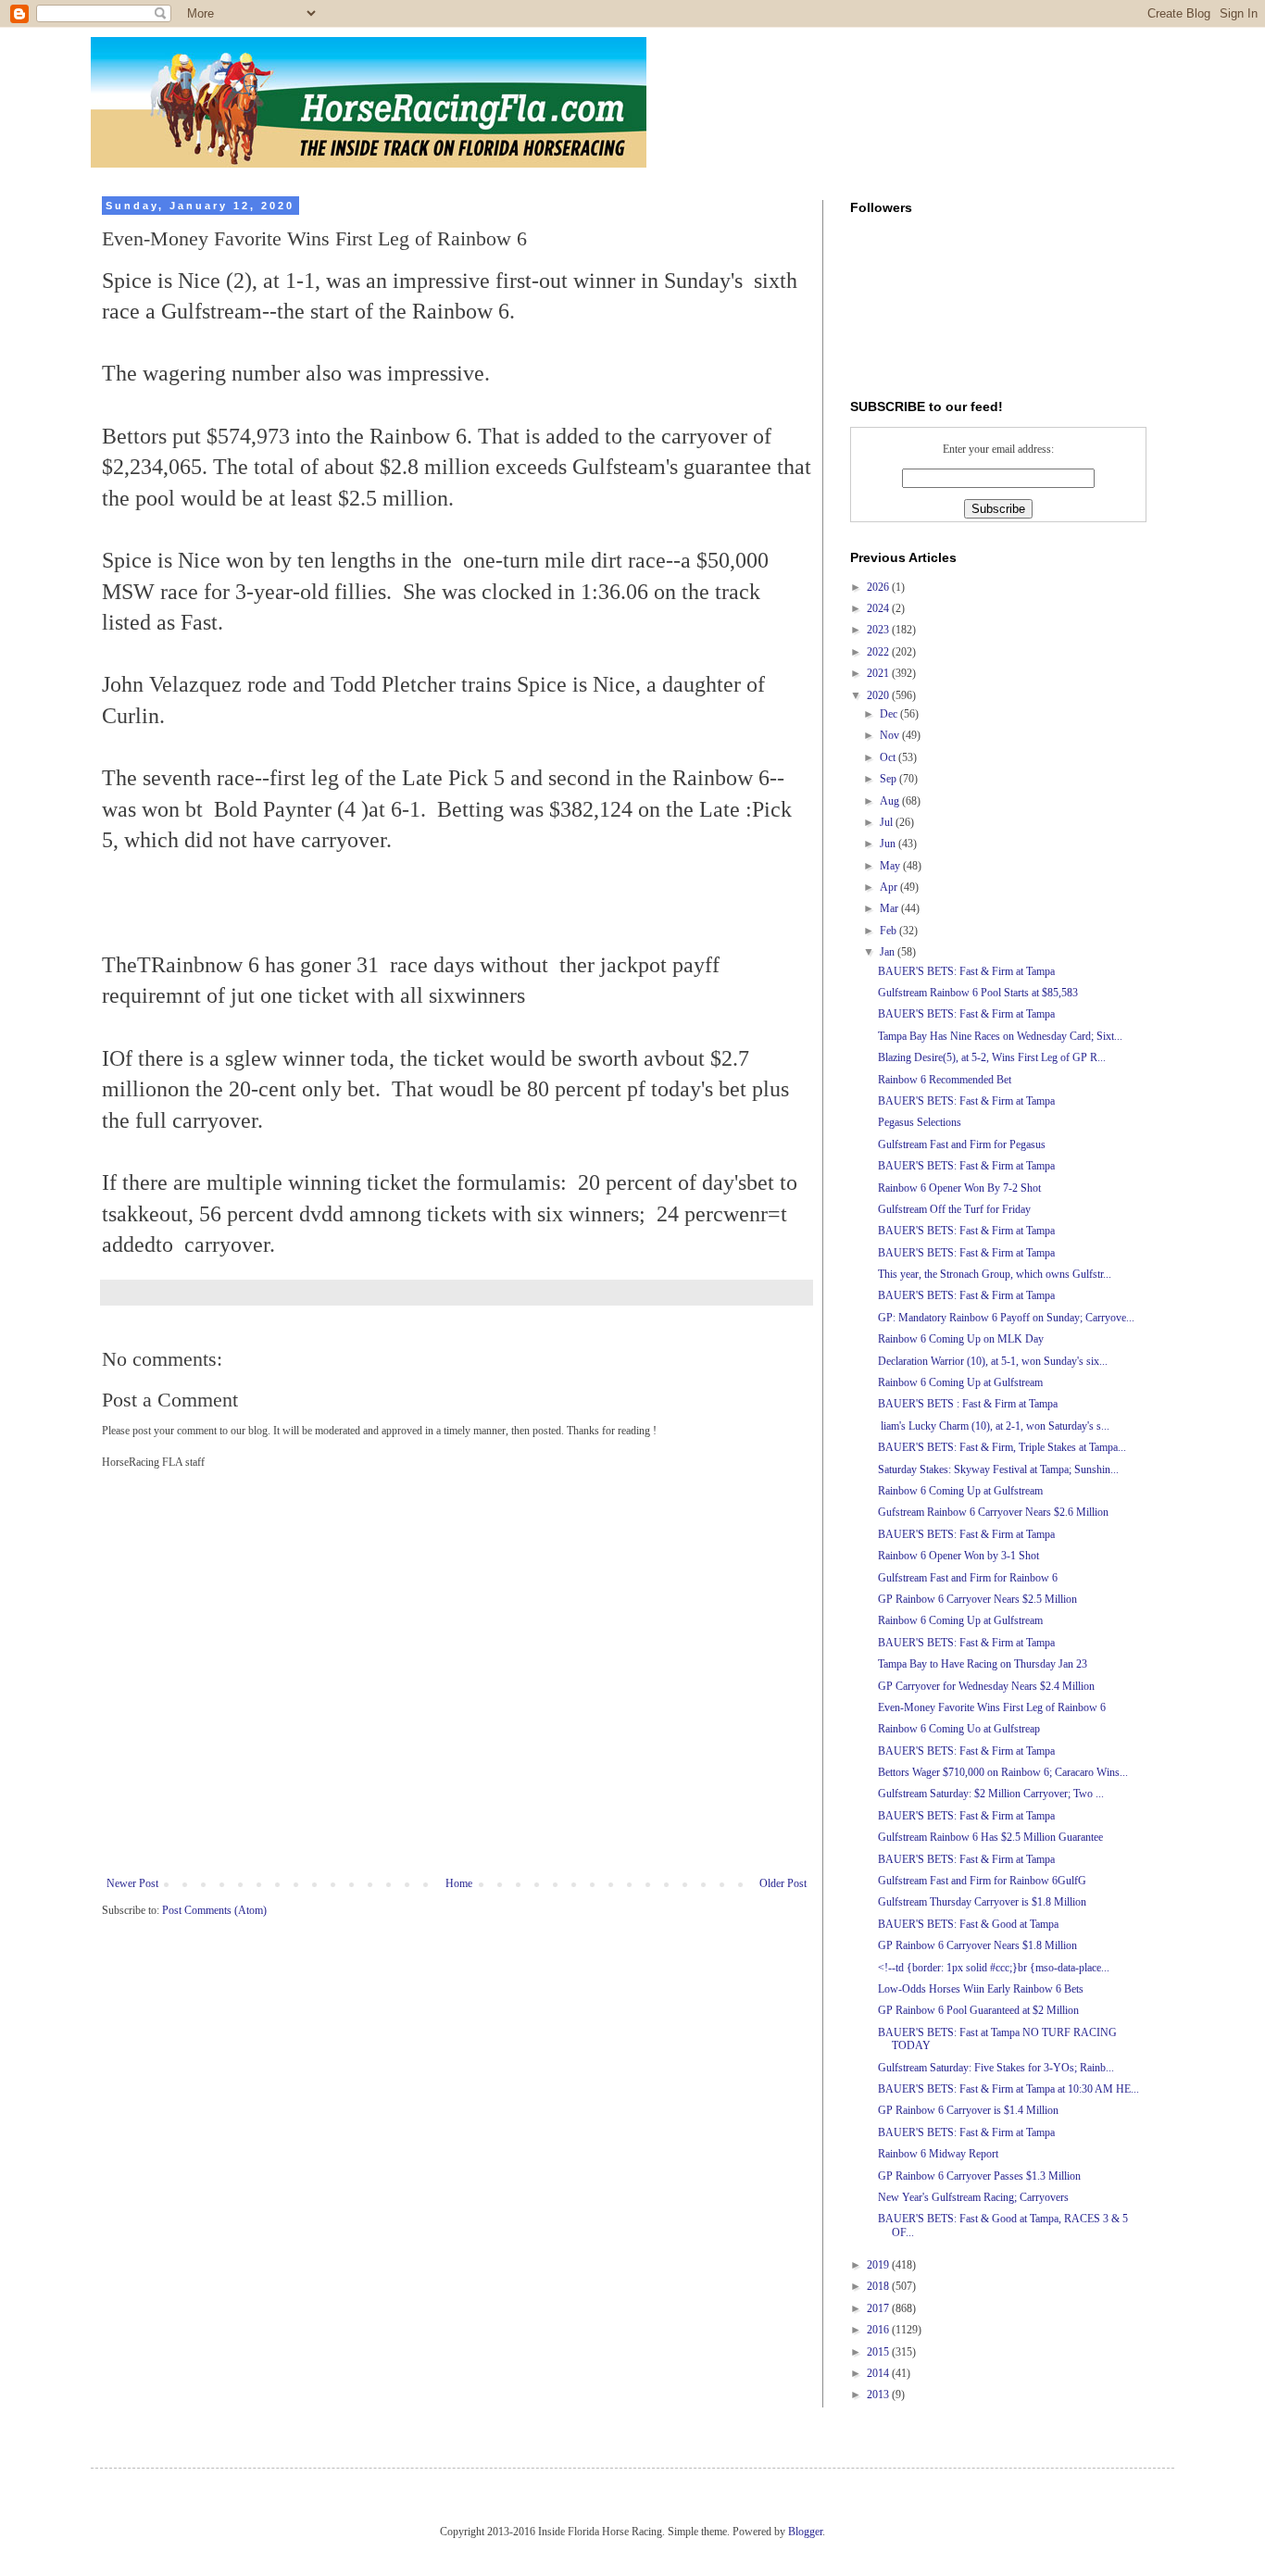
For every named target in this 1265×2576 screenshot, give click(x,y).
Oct (889, 757)
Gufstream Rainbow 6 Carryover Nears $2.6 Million (993, 1512)
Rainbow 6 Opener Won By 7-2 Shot (959, 1188)
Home (459, 1883)
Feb (889, 931)
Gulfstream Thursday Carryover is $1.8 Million (982, 1902)
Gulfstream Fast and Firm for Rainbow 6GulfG (982, 1881)
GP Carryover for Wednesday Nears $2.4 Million (986, 1686)
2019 (879, 2265)
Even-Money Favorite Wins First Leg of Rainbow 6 (992, 1707)
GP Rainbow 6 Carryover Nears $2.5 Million (977, 1599)
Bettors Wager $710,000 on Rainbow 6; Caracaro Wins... (1003, 1772)
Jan (889, 952)
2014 (879, 2373)
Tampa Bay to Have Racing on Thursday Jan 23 (983, 1664)
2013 (879, 2395)
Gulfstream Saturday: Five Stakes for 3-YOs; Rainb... (996, 2068)
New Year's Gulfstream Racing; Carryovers (973, 2197)
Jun (889, 844)
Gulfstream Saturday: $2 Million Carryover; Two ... (991, 1794)
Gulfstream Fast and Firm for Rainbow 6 (968, 1578)
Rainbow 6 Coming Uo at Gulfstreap (959, 1729)
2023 (879, 630)
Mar (890, 908)
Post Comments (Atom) (214, 1910)
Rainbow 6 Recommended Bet (945, 1080)
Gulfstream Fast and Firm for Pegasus (962, 1144)
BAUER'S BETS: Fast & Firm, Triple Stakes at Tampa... (1002, 1447)
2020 (879, 695)
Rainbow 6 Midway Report (938, 2154)
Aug (891, 801)
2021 (879, 673)
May (891, 866)
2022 (879, 652)
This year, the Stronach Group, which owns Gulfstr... (995, 1274)
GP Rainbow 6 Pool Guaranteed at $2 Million (978, 2010)
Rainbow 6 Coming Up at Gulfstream (960, 1382)
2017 (879, 2308)
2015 (879, 2352)
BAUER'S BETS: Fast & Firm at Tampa (966, 971)
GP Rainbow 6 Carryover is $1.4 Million (968, 2110)
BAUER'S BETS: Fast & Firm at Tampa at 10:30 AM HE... (1008, 2089)
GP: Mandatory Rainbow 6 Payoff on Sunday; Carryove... (1006, 1318)
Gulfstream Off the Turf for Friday (954, 1209)
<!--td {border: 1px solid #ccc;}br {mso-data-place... (994, 1968)
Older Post (783, 1883)
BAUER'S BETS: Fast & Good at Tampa (968, 1924)
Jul (888, 822)
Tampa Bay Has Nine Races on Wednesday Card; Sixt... (1000, 1036)
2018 (879, 2286)
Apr (890, 887)
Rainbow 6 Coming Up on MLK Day (961, 1339)
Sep (889, 779)
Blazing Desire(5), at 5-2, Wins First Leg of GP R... (992, 1057)
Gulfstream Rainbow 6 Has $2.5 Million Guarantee (990, 1837)
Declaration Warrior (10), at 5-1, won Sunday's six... (993, 1361)
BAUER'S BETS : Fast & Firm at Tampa (968, 1404)
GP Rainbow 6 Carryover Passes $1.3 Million (979, 2176)
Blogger (805, 2532)
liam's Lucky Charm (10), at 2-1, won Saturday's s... (994, 1426)
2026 (879, 587)
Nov (891, 735)
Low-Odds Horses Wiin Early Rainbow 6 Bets (981, 1989)
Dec (890, 714)
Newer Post (132, 1883)
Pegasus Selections (920, 1122)
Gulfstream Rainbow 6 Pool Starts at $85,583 (978, 993)
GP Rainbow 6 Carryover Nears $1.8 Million (977, 1945)
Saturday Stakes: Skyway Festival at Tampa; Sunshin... (998, 1469)
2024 (879, 608)
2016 (879, 2330)
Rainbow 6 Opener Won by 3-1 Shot (958, 1556)
